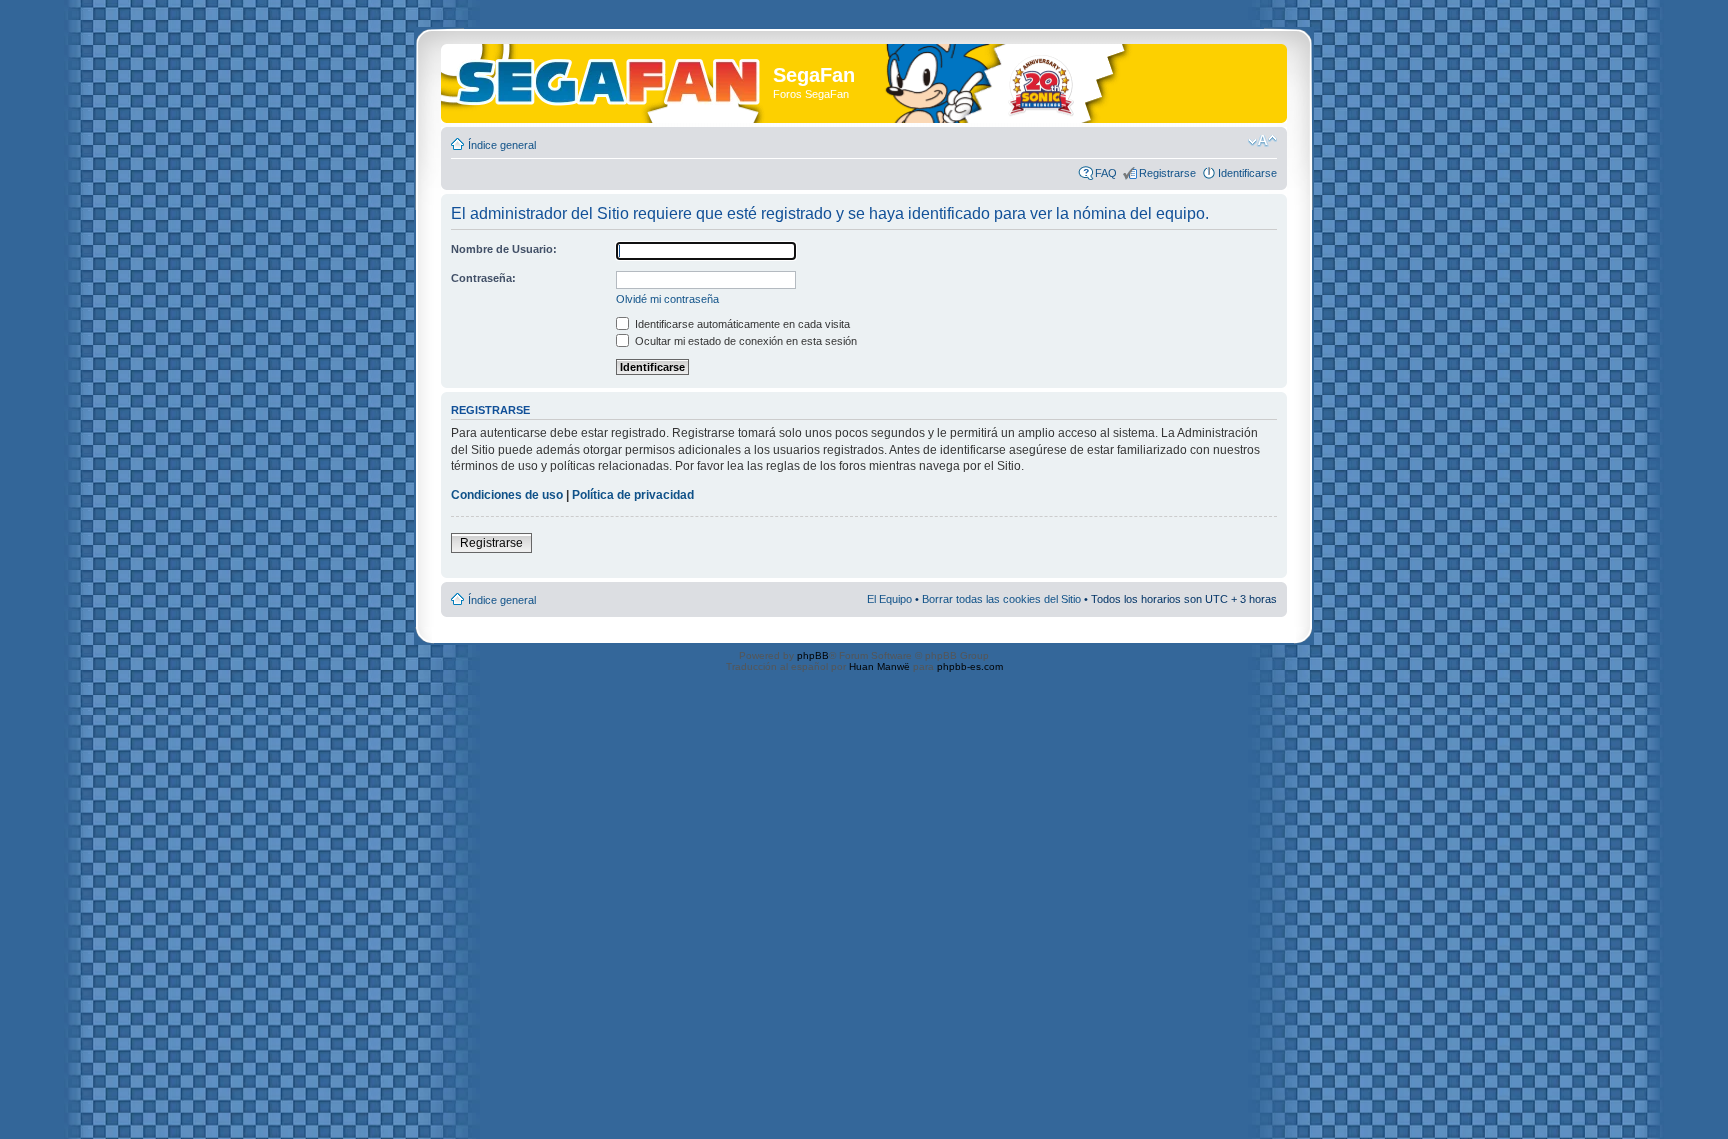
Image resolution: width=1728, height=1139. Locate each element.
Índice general (502, 145)
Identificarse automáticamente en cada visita (741, 324)
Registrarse (1167, 173)
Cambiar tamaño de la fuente (1262, 141)
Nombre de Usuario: (504, 249)
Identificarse (1247, 173)
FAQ (1106, 173)
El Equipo (889, 599)
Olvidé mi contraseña (667, 299)
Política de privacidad (633, 495)
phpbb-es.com (970, 666)
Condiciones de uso (507, 495)
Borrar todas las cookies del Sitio (1001, 599)
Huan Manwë (879, 666)
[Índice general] (609, 78)
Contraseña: (483, 278)
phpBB (813, 655)
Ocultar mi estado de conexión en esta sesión (744, 341)
